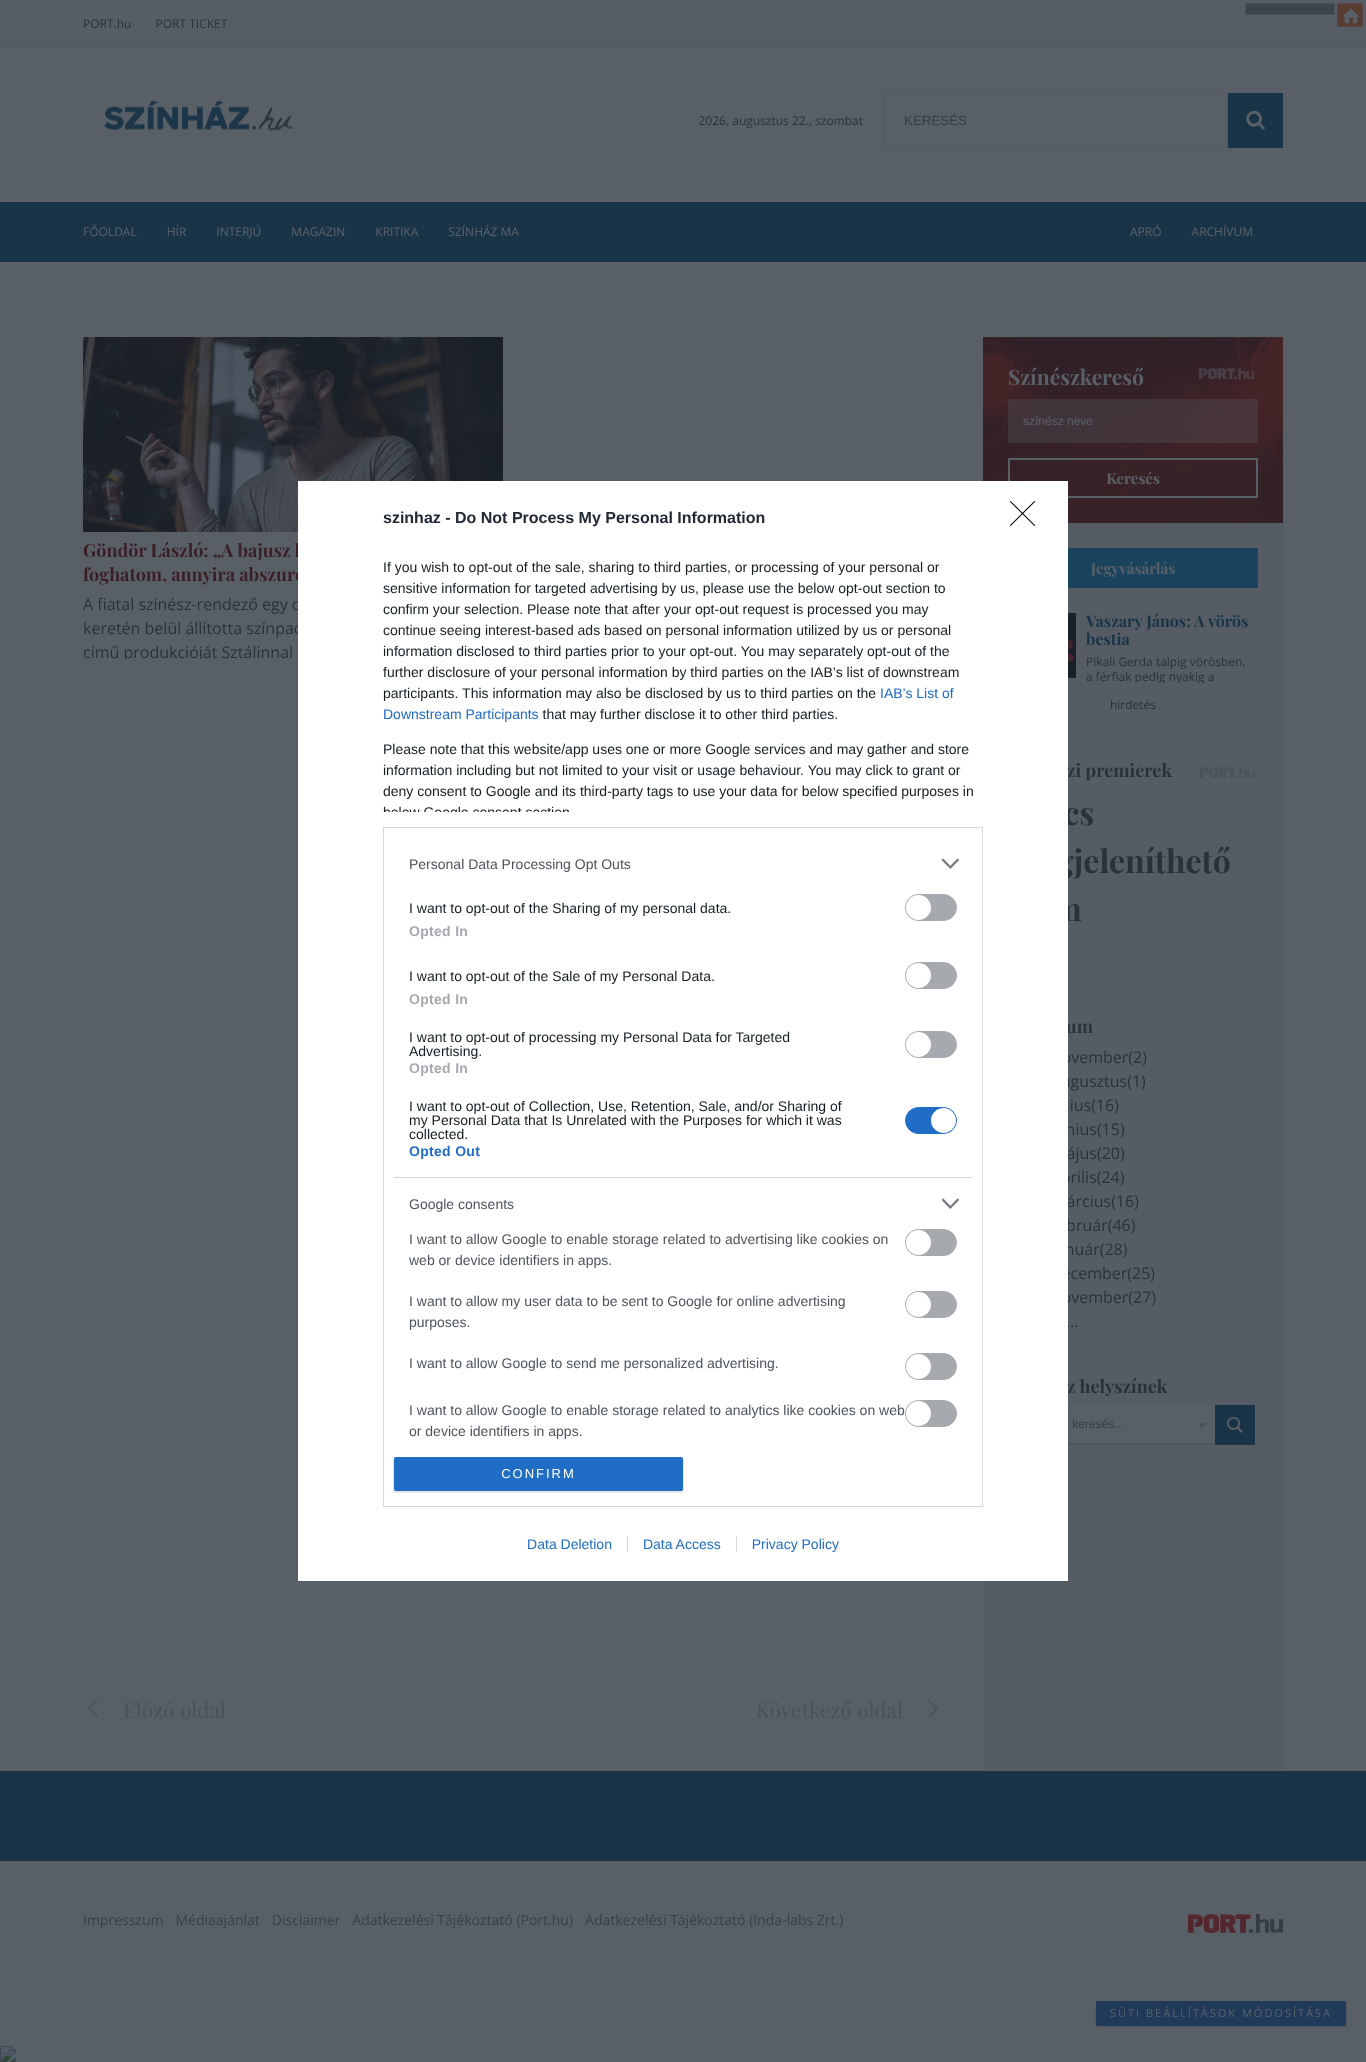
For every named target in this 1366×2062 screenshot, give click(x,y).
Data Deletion (569, 1544)
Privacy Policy (795, 1544)
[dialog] (683, 1031)
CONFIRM (538, 1473)
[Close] (1029, 520)
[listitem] (683, 863)
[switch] (931, 907)
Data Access (682, 1544)
